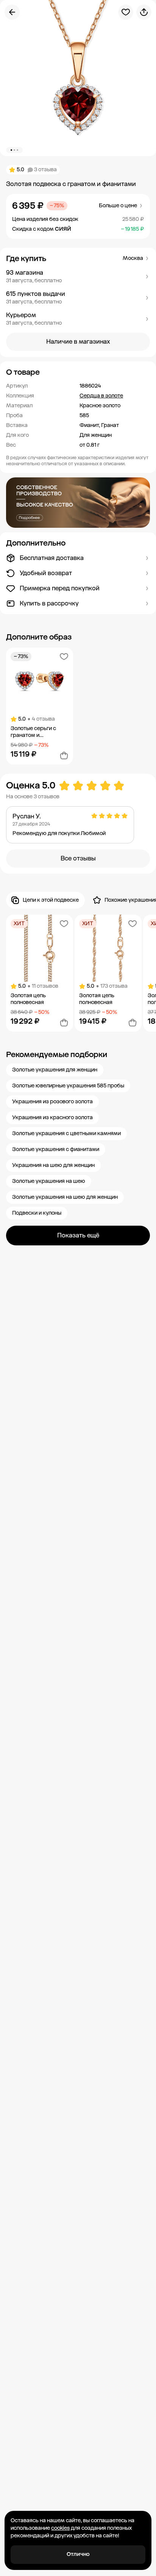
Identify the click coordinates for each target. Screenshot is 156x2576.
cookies (60, 2528)
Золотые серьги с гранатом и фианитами (33, 732)
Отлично (78, 2554)
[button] (78, 277)
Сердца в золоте (101, 396)
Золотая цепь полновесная (28, 999)
